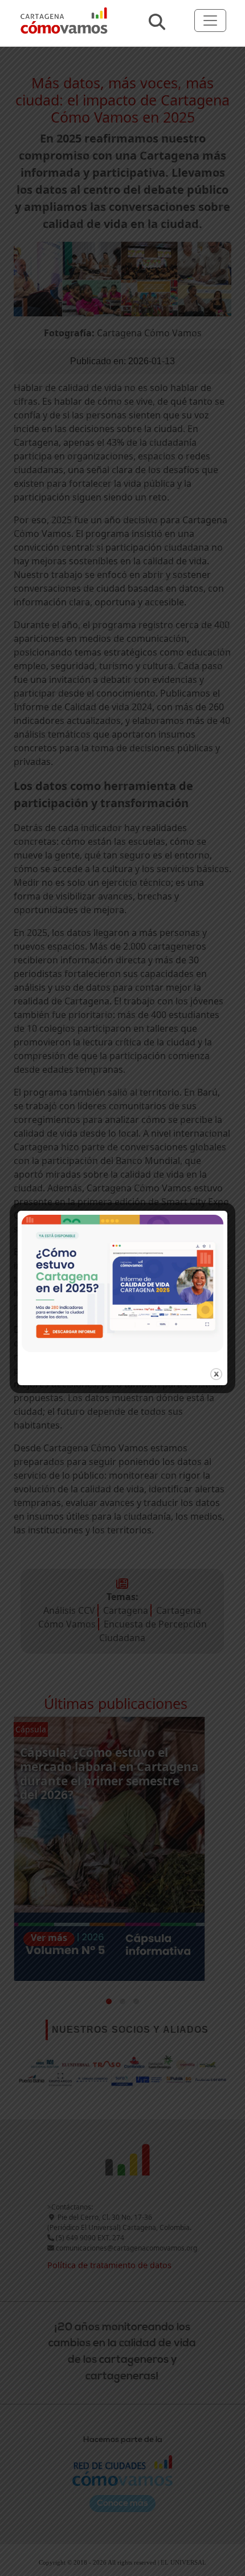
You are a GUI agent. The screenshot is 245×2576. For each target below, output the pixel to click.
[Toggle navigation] (210, 21)
